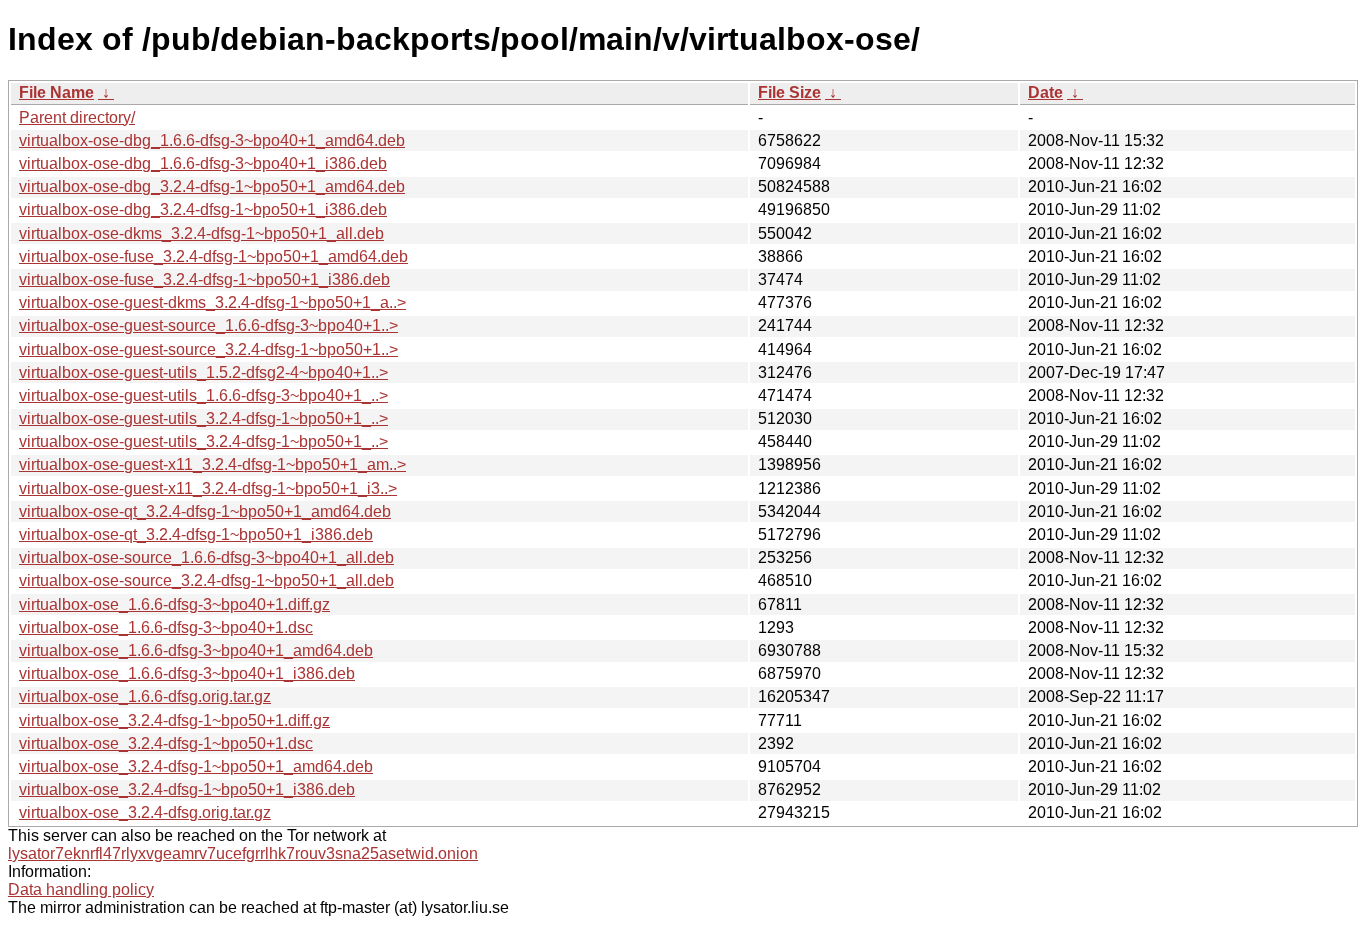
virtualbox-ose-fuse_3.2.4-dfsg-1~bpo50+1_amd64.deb (213, 256)
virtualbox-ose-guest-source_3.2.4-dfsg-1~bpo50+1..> (208, 349)
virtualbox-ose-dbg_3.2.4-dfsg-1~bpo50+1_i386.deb (203, 209)
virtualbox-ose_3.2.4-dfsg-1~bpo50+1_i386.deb (187, 789)
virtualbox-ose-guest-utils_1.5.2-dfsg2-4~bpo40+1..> (203, 372)
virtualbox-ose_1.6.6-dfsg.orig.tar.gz (145, 696)
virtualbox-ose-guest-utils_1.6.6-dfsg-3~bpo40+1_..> (203, 395)
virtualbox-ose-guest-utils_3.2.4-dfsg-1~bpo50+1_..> (203, 418)
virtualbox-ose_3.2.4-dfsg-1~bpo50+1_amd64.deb (196, 766)
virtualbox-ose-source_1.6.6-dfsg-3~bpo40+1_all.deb (206, 557)
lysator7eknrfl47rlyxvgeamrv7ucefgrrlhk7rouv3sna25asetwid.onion (243, 853)
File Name (56, 92)
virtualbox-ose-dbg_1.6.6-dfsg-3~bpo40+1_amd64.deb (212, 140)
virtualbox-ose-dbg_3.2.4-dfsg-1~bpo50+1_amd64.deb (212, 186)
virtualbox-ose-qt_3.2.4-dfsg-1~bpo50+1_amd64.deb (205, 511)
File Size (789, 92)
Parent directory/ (77, 117)
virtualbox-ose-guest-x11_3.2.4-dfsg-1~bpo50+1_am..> (212, 464)
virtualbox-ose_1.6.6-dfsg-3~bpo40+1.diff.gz (174, 604)
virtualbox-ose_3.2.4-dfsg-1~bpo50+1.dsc (166, 743)
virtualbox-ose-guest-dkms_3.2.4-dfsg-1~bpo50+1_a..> (212, 302)
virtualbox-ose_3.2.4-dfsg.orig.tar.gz (145, 812)
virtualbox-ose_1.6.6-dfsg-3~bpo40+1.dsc (166, 627)
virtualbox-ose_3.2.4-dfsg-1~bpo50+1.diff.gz (174, 720)
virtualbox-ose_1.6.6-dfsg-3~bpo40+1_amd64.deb (196, 650)
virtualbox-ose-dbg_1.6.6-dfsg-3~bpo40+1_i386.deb (203, 163)
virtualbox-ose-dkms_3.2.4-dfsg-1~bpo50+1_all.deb (201, 233)
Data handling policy (81, 889)
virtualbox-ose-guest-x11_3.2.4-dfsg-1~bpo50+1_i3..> (208, 488)
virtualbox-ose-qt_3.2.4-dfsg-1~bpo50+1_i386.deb (196, 534)
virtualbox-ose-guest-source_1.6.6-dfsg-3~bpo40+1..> (208, 325)
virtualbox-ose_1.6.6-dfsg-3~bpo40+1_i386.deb (187, 673)
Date (1045, 92)
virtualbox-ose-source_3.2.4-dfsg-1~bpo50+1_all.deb (206, 580)
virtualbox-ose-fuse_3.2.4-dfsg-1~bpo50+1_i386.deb (204, 279)
